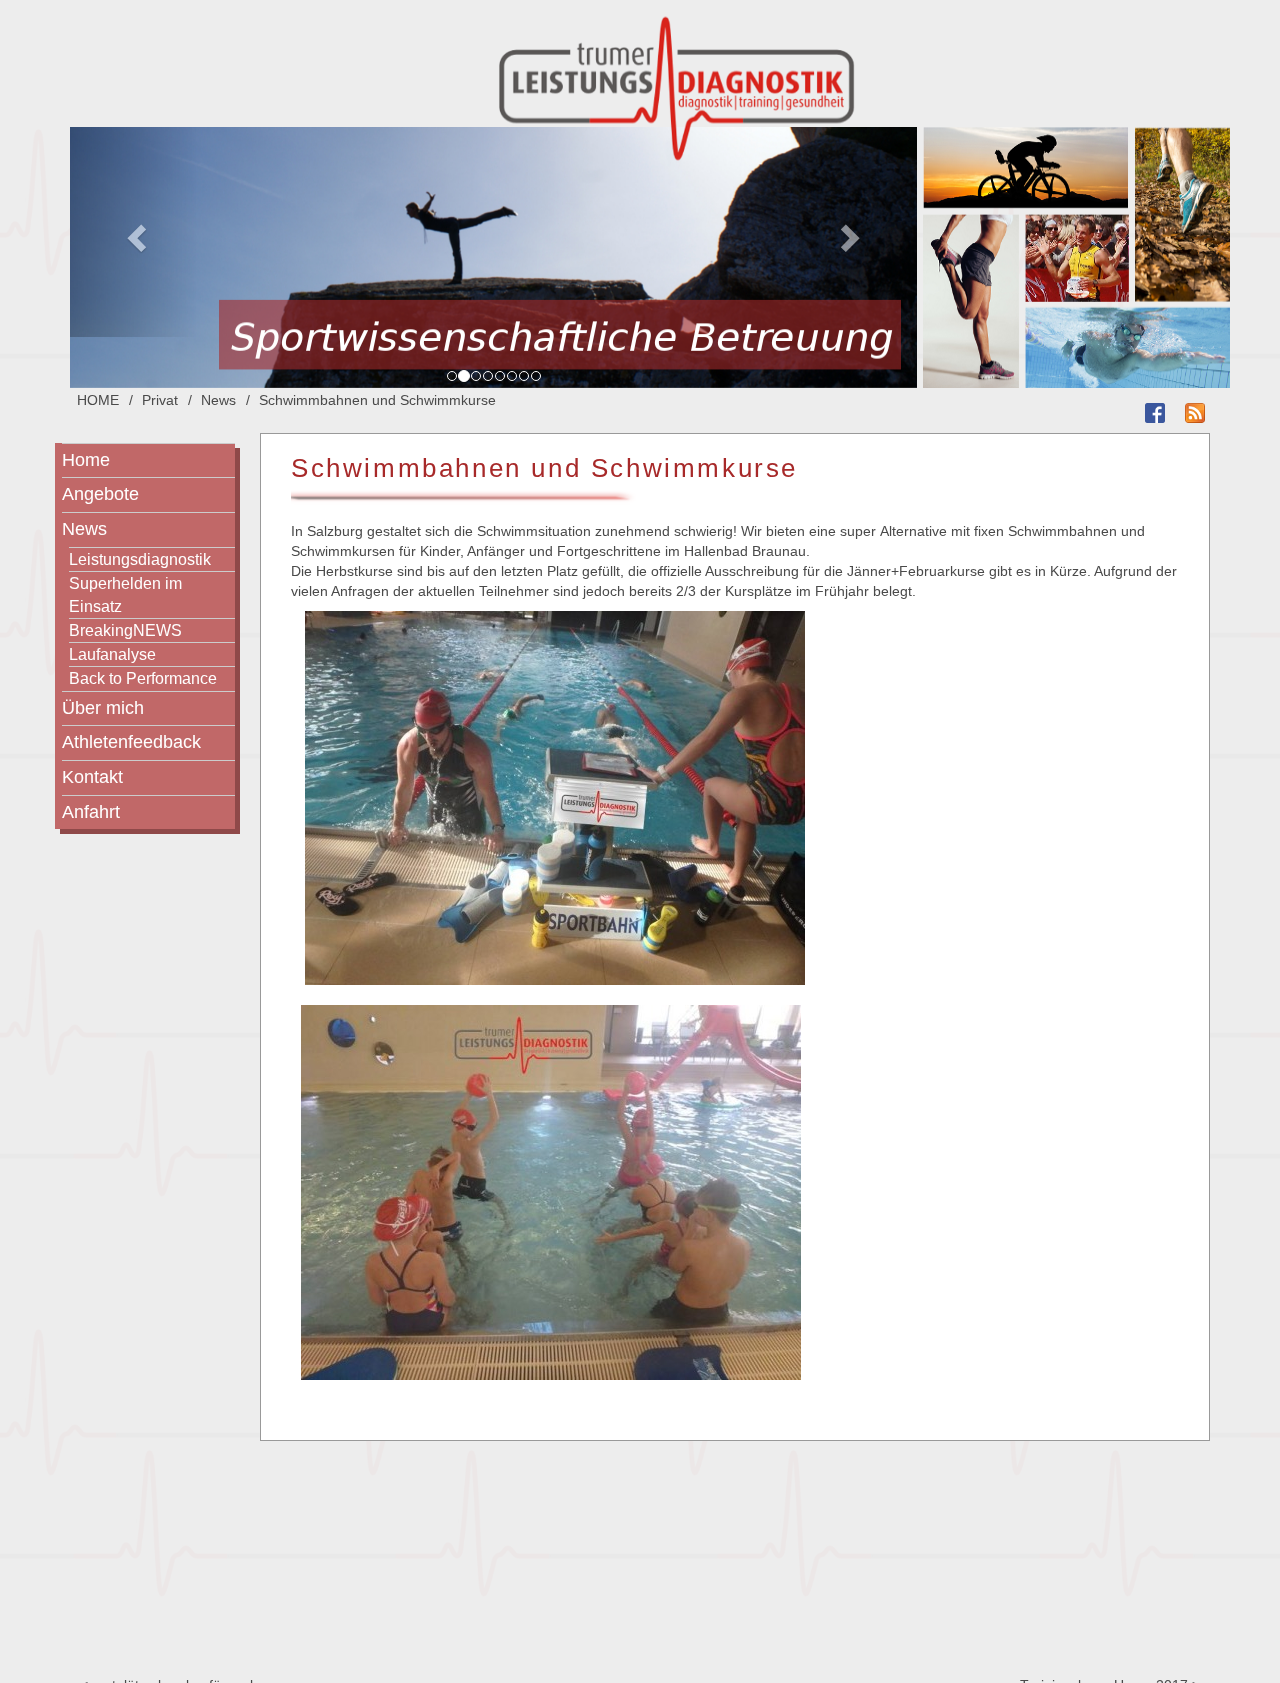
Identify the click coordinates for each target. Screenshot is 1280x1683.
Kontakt (92, 777)
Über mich (103, 708)
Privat (160, 400)
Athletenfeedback (131, 742)
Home (86, 460)
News (218, 400)
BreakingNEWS (125, 630)
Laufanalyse (112, 654)
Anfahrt (91, 812)
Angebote (100, 494)
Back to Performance (143, 678)
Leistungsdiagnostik (140, 559)
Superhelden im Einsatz (125, 594)
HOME (98, 400)
